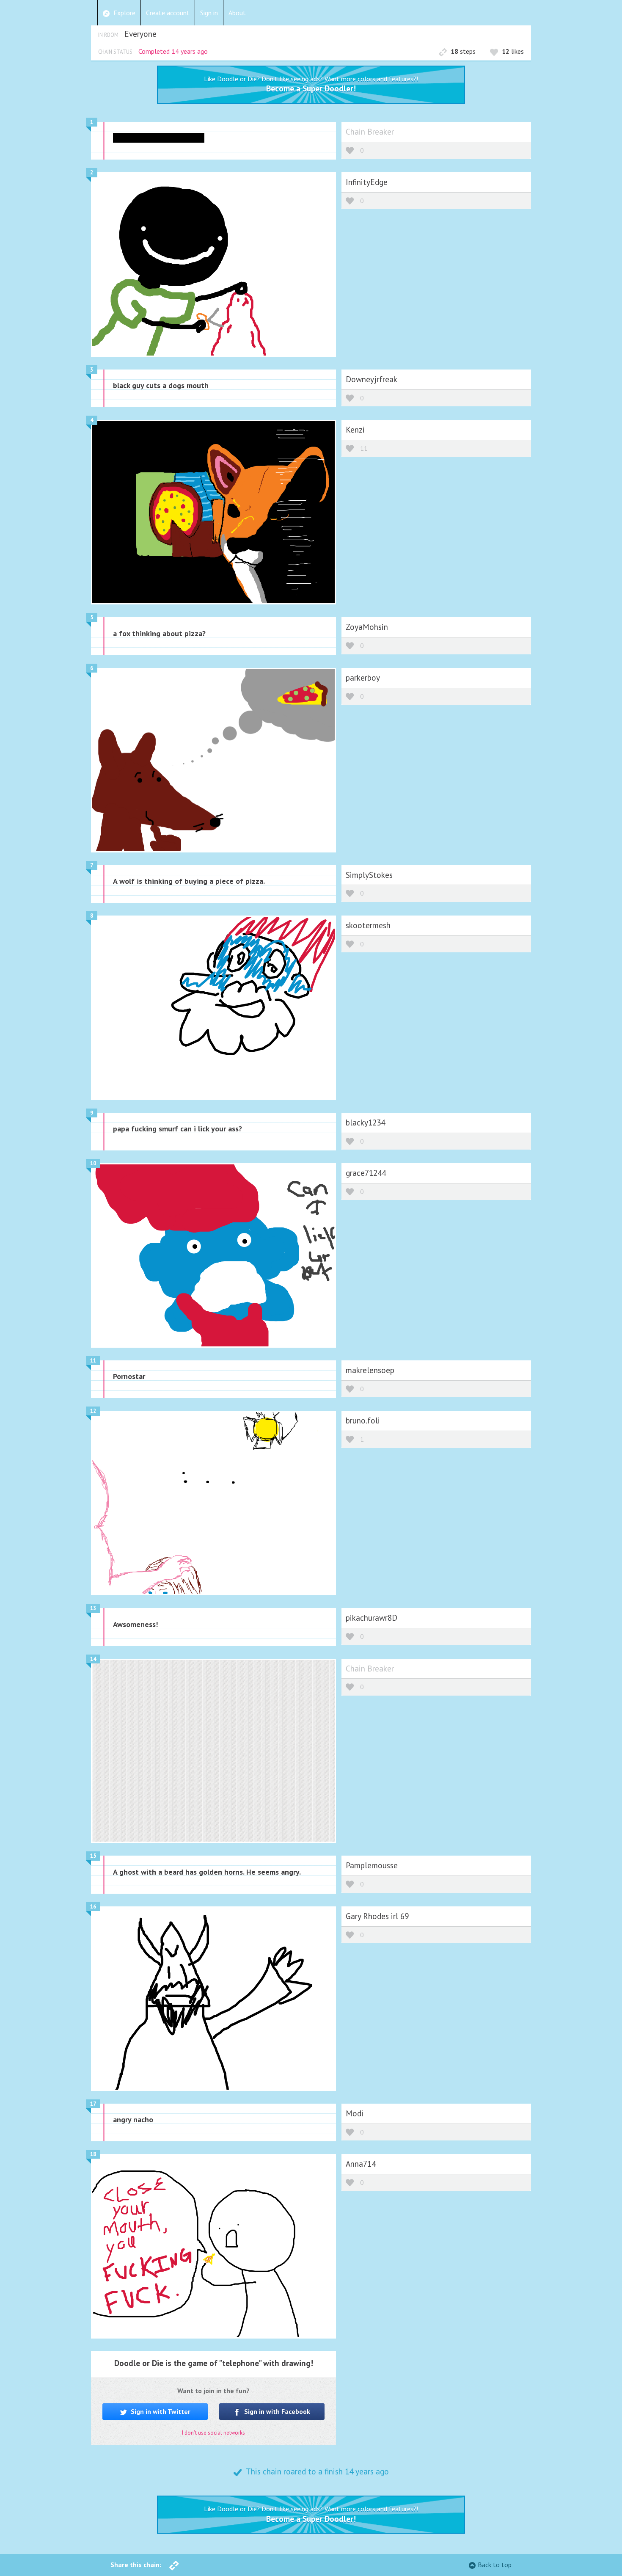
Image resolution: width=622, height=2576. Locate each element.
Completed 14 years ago (173, 51)
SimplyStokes (369, 875)
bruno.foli (363, 1420)
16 (93, 1907)
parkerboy (363, 677)
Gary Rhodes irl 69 (377, 1916)
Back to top (495, 2565)
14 (93, 1659)
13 (93, 1608)
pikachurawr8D (372, 1618)
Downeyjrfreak (372, 379)
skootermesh (368, 925)
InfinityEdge (367, 182)
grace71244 (366, 1173)
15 (93, 1856)
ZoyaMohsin (367, 627)
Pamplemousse (372, 1865)
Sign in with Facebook (276, 2411)
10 (93, 1163)
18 (93, 2154)
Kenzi (355, 429)
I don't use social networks (213, 2433)
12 (93, 1411)
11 (364, 449)
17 (93, 2104)
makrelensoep (370, 1370)
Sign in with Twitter (160, 2411)
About (237, 13)
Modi (355, 2113)
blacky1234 (365, 1122)
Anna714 (361, 2164)
